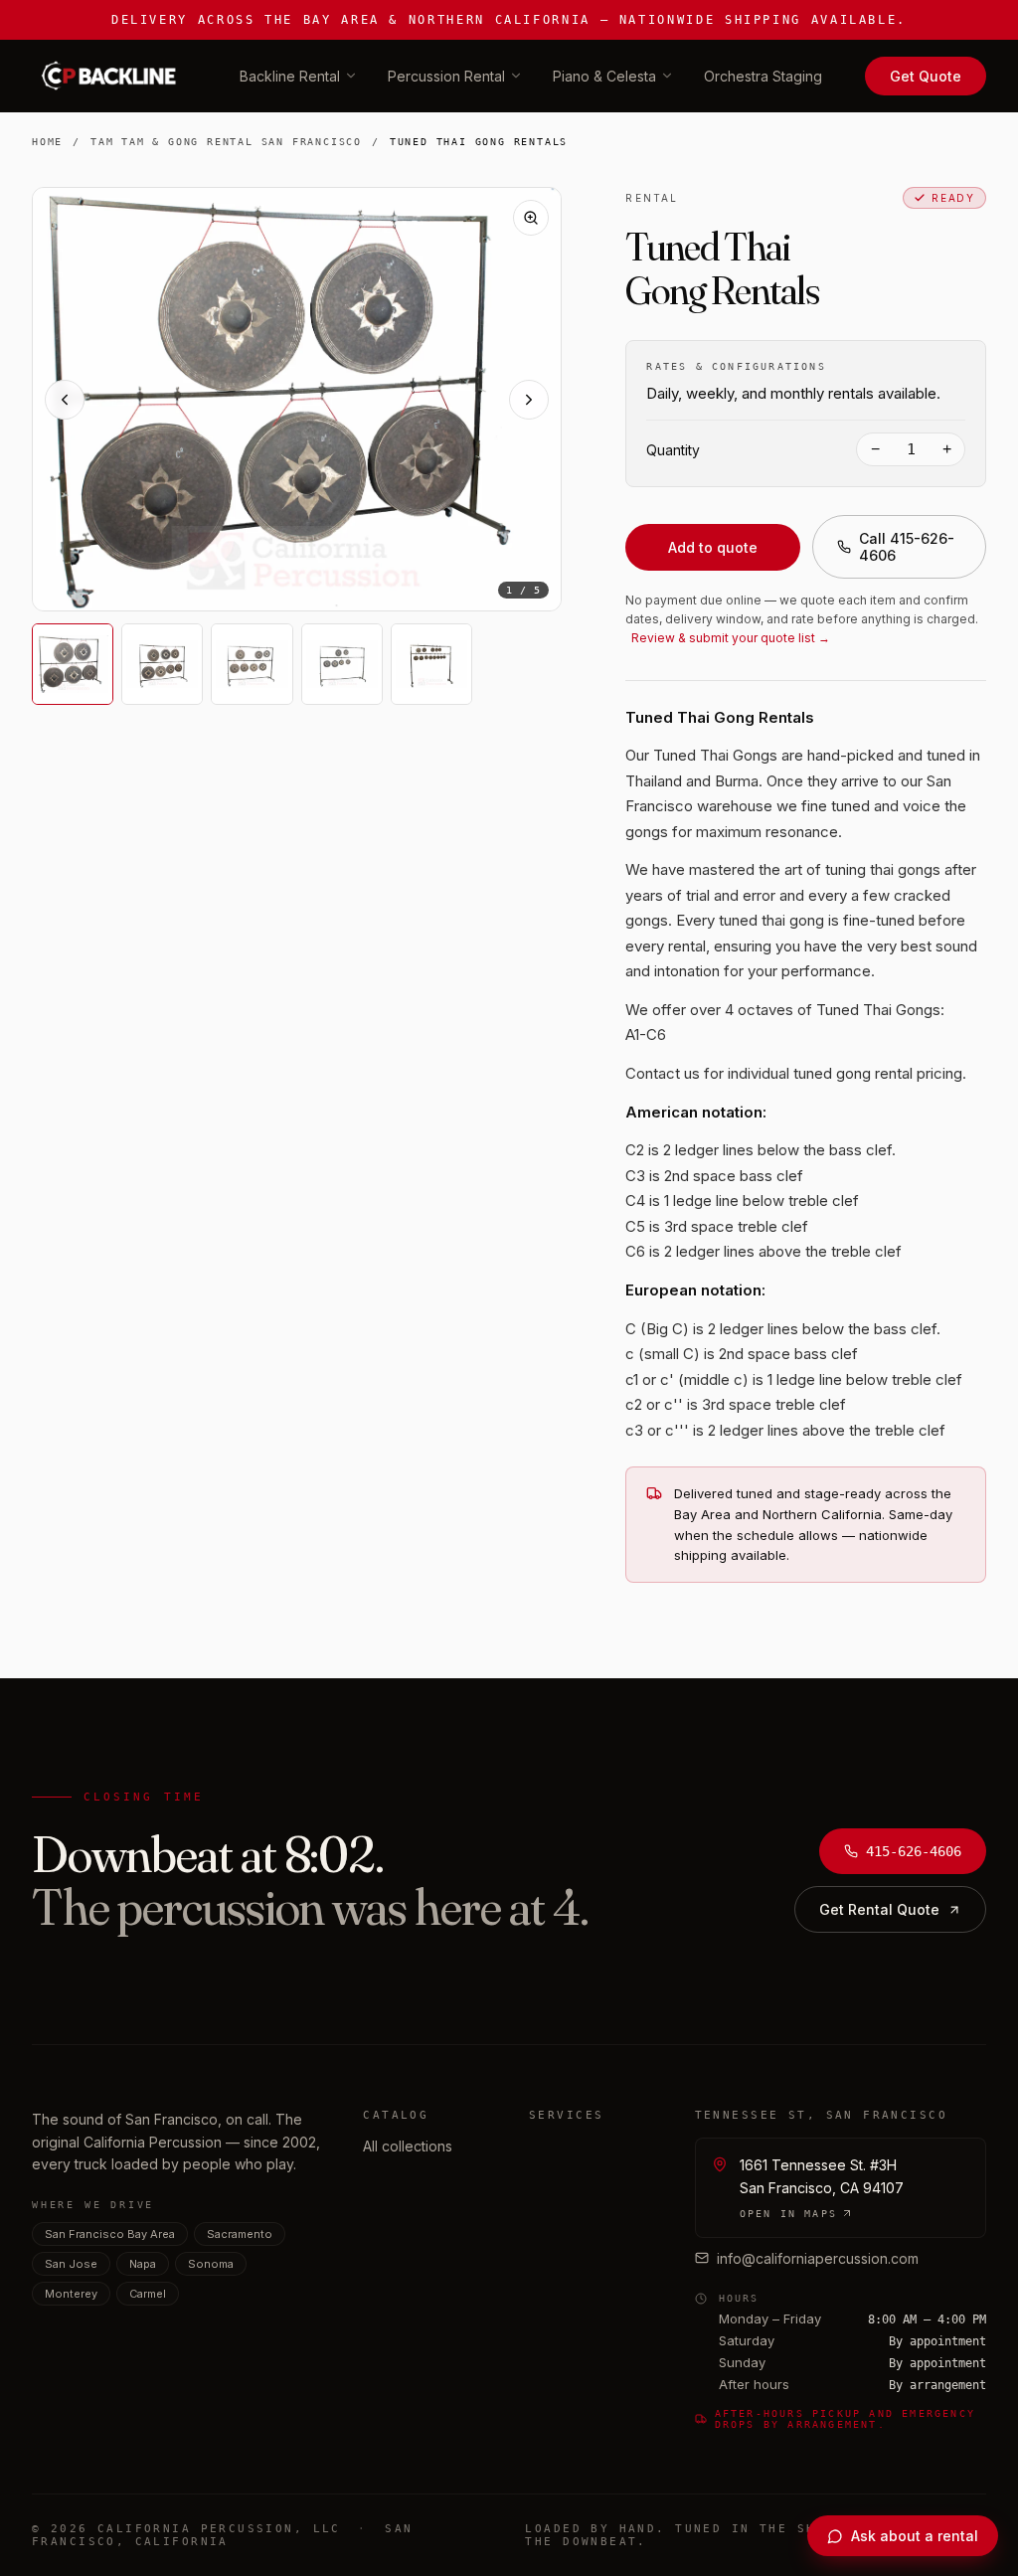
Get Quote (926, 76)
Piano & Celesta (604, 76)
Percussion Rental (446, 76)
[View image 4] (342, 664)
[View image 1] (73, 664)
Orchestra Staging (763, 76)
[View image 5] (431, 664)
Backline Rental (290, 76)
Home (47, 142)
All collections (408, 2146)
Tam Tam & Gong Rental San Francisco (226, 142)
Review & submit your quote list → (731, 638)
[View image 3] (252, 664)
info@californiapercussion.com (818, 2258)
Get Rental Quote (879, 1909)
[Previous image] (65, 400)
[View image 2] (162, 664)
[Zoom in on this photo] (531, 218)
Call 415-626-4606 (907, 547)
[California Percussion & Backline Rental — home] (114, 76)
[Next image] (529, 400)
